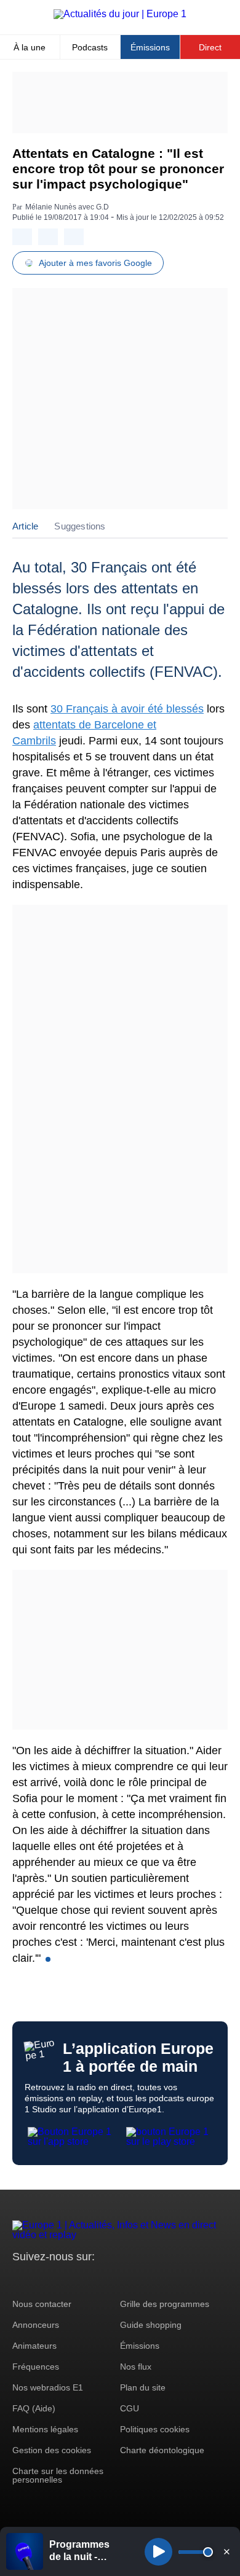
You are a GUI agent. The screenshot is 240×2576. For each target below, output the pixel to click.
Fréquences (36, 2367)
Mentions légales (45, 2429)
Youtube (83, 2280)
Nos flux (136, 2367)
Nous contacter (42, 2304)
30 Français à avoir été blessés (127, 709)
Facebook (62, 2280)
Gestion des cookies (52, 2450)
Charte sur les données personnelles (58, 2475)
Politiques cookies (155, 2429)
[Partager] (22, 237)
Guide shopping (151, 2325)
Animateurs (34, 2346)
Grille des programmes (165, 2304)
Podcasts (90, 47)
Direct (210, 47)
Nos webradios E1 (48, 2387)
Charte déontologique (162, 2450)
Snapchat (104, 2280)
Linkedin (125, 2280)
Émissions (150, 47)
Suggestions (80, 526)
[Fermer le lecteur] (226, 2551)
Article (25, 526)
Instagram (41, 2280)
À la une (30, 47)
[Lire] (158, 2552)
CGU (130, 2408)
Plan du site (143, 2387)
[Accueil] (120, 14)
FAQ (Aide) (34, 2408)
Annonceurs (36, 2325)
